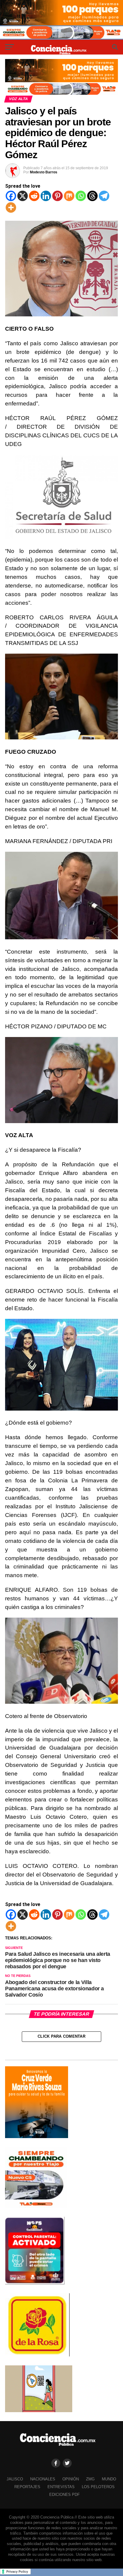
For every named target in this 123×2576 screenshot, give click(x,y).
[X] (23, 196)
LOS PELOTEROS (98, 2487)
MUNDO (109, 2479)
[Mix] (69, 196)
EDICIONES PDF (64, 2495)
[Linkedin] (46, 196)
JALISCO (15, 2479)
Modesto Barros (44, 172)
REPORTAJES (27, 2487)
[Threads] (92, 196)
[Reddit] (34, 196)
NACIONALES (43, 2479)
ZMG (90, 2479)
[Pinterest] (57, 196)
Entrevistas (61, 2487)
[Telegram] (104, 196)
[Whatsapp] (81, 196)
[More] (11, 207)
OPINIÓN (71, 2479)
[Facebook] (11, 196)
